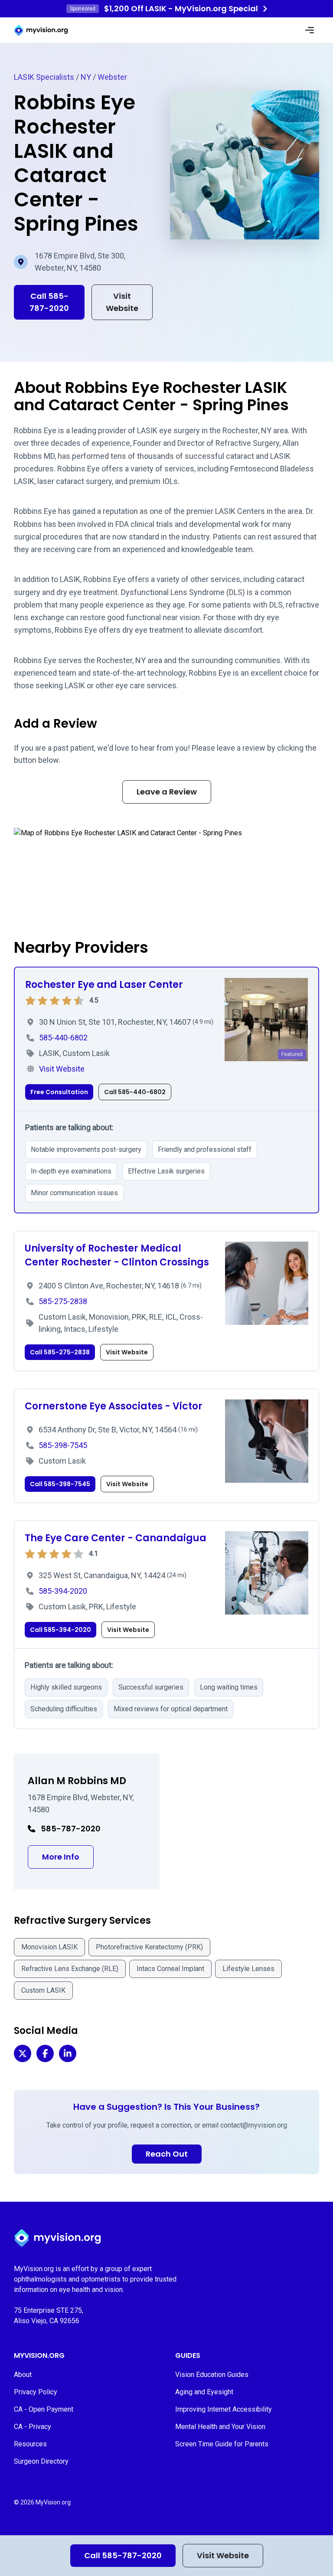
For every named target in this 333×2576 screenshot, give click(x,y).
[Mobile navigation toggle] (310, 30)
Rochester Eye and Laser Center (104, 985)
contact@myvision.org (254, 2125)
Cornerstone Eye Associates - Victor (114, 1406)
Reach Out (167, 2154)
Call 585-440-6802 (135, 1092)
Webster (112, 77)
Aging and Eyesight (204, 2392)
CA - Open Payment (44, 2409)
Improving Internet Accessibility (224, 2409)
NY (86, 77)
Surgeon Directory (41, 2461)
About (23, 2375)
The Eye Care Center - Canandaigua (116, 1538)
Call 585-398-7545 (60, 1484)
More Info (68, 1857)
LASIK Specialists (44, 77)
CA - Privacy (33, 2427)
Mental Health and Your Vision (220, 2427)
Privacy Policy (36, 2392)
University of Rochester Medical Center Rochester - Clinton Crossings (117, 1255)
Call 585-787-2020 (123, 2555)
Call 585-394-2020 (60, 1630)
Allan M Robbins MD (77, 1781)
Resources (30, 2444)
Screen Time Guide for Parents (222, 2444)
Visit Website (223, 2555)
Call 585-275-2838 (60, 1352)
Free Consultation (59, 1092)
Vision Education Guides (212, 2375)
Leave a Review (167, 792)
